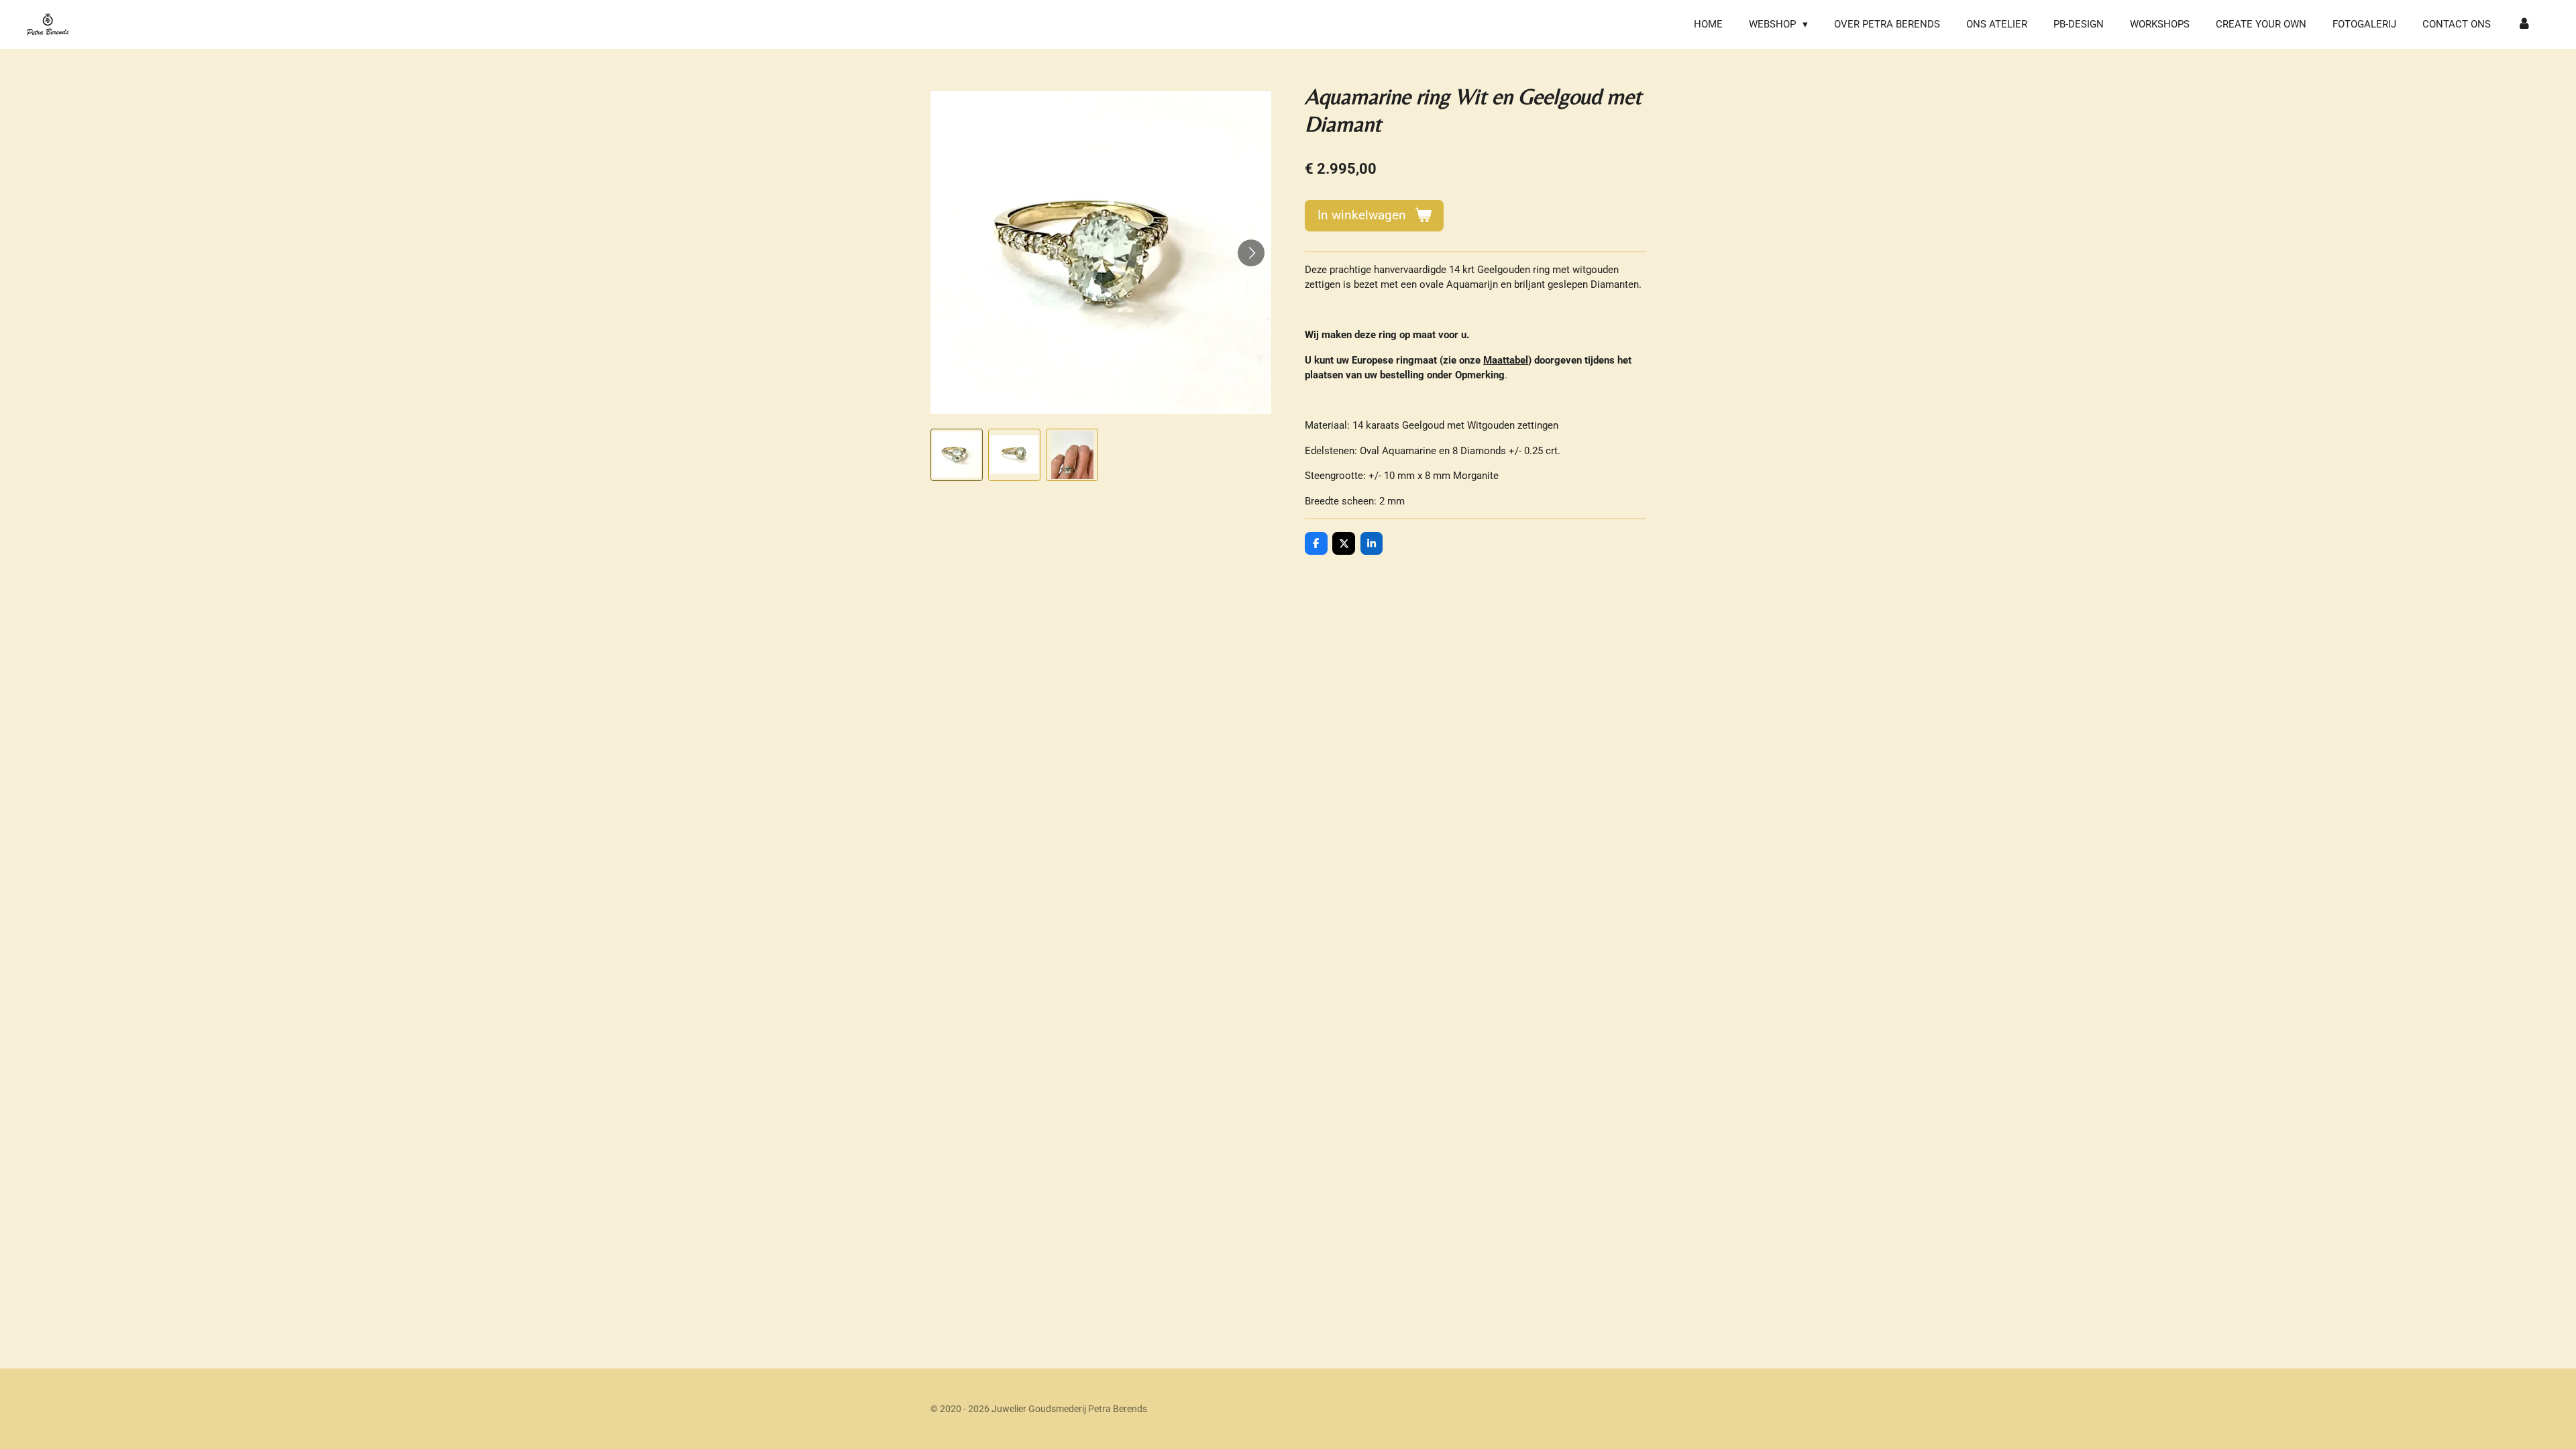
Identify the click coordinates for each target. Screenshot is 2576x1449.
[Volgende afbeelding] (1251, 253)
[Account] (2524, 24)
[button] (957, 455)
